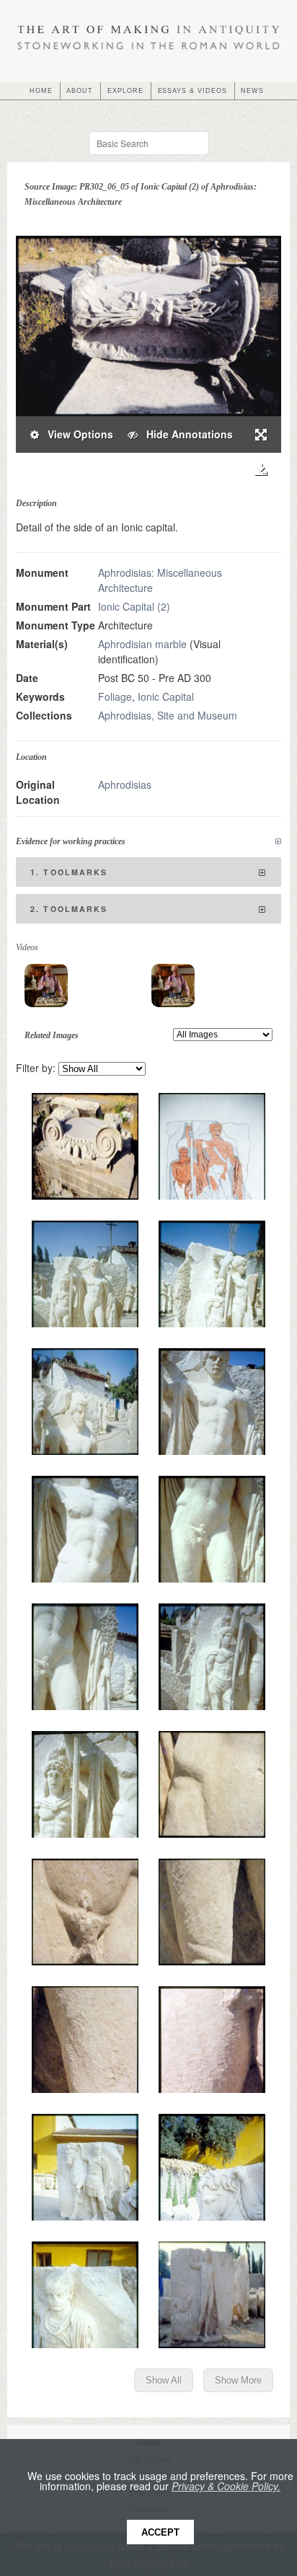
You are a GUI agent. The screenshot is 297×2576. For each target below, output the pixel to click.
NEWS (252, 91)
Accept (160, 2532)
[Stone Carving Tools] (46, 986)
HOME (41, 91)
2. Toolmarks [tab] (69, 909)
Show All (164, 2380)
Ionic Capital (166, 696)
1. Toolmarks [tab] (69, 872)
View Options (76, 434)
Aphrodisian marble (142, 644)
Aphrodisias (125, 784)
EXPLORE (125, 91)
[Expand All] (278, 842)
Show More (238, 2380)
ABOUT (80, 91)
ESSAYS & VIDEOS (192, 91)
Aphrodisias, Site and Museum (168, 715)
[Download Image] (261, 470)
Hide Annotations (185, 434)
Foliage (115, 696)
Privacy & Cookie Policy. (226, 2486)
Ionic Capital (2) (134, 606)
